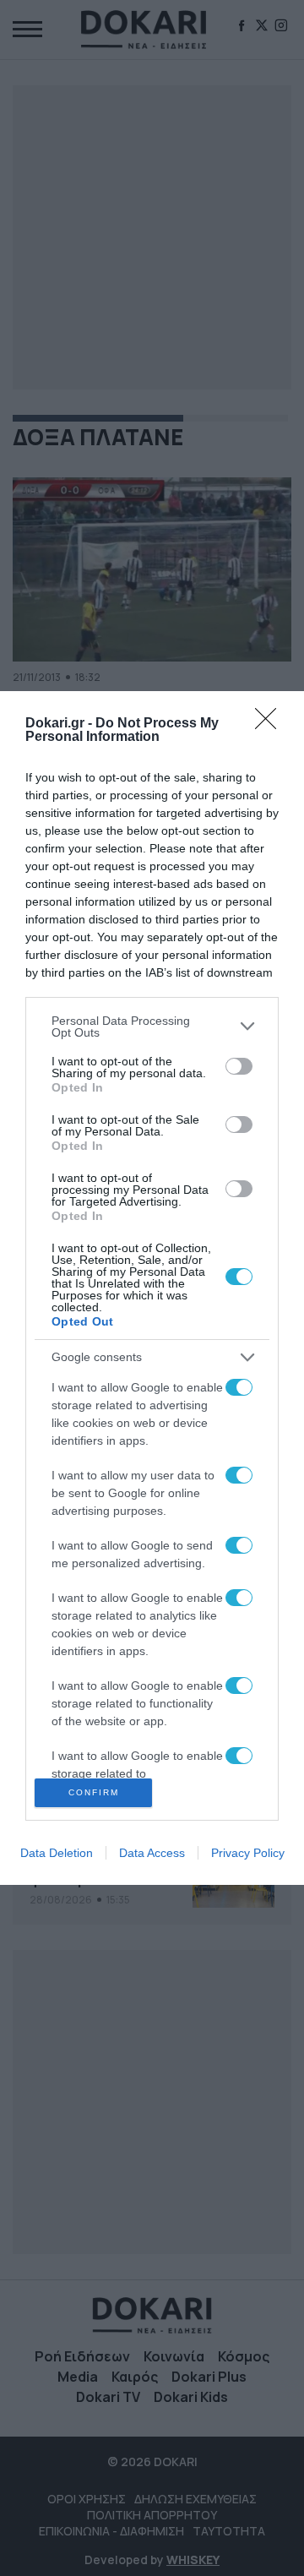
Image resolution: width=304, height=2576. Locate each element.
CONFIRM (94, 1792)
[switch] (239, 1066)
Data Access (152, 1853)
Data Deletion (57, 1853)
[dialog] (152, 1288)
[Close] (271, 724)
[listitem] (152, 1027)
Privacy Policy (248, 1853)
